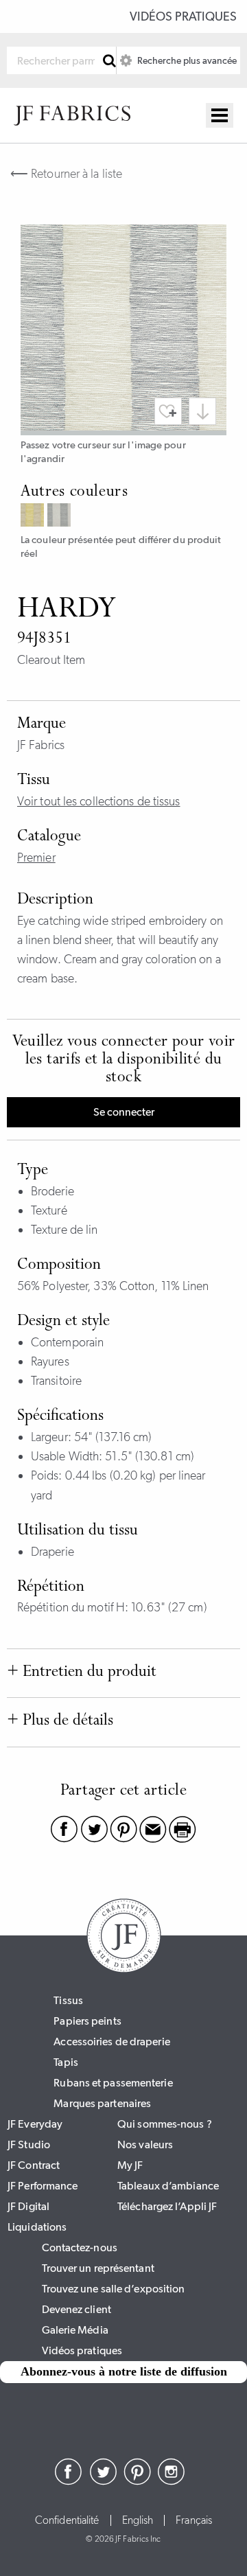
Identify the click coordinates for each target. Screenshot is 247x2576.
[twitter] (103, 2481)
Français (194, 2520)
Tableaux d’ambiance (168, 2186)
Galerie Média (75, 2330)
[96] (61, 517)
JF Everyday (35, 2124)
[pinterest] (137, 2481)
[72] (34, 517)
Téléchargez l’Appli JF (167, 2206)
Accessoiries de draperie (111, 2042)
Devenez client (77, 2309)
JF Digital (28, 2206)
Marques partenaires (102, 2103)
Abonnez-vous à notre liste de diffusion (124, 2371)
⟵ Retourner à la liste (66, 174)
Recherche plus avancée (186, 60)
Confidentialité (67, 2520)
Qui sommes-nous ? (165, 2124)
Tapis (66, 2062)
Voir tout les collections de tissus (99, 801)
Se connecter (124, 1112)
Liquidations (37, 2227)
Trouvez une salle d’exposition (114, 2289)
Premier (36, 858)
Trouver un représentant (98, 2268)
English (138, 2520)
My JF (130, 2165)
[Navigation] (220, 115)
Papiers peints (87, 2021)
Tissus (68, 2000)
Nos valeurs (145, 2144)
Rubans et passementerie (113, 2083)
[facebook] (69, 2481)
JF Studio (29, 2144)
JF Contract (34, 2165)
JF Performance (43, 2186)
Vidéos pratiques (183, 16)
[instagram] (172, 2481)
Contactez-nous (80, 2247)
